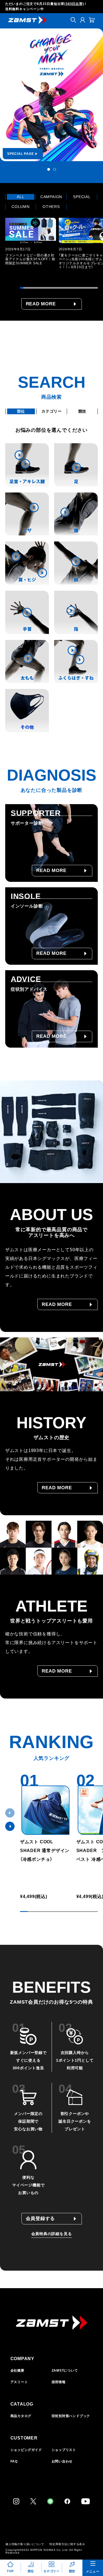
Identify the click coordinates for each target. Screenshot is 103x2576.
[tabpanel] (51, 95)
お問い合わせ (62, 2461)
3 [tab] (28, 288)
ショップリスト (64, 2450)
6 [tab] (38, 288)
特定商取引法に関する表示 (67, 2544)
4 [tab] (32, 288)
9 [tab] (49, 288)
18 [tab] (79, 288)
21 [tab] (89, 288)
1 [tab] (49, 169)
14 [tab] (66, 288)
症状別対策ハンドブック (71, 2416)
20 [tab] (86, 288)
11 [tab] (55, 288)
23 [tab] (96, 288)
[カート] (92, 20)
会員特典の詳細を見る (52, 2234)
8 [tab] (45, 288)
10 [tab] (52, 288)
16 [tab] (73, 288)
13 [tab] (62, 288)
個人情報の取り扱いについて (25, 2544)
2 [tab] (55, 169)
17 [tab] (76, 288)
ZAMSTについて (65, 2371)
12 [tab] (59, 288)
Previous (10, 1813)
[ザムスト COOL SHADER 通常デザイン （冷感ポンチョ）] (45, 1810)
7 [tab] (42, 288)
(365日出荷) (74, 4)
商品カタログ (21, 2416)
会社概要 (17, 2371)
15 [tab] (69, 288)
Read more (41, 304)
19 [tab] (83, 288)
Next (10, 1826)
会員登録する (41, 2219)
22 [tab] (93, 288)
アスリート (19, 2382)
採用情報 (59, 2382)
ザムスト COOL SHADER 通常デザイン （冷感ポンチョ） (45, 1851)
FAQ (14, 2461)
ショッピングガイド (26, 2450)
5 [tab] (35, 288)
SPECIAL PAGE (21, 154)
